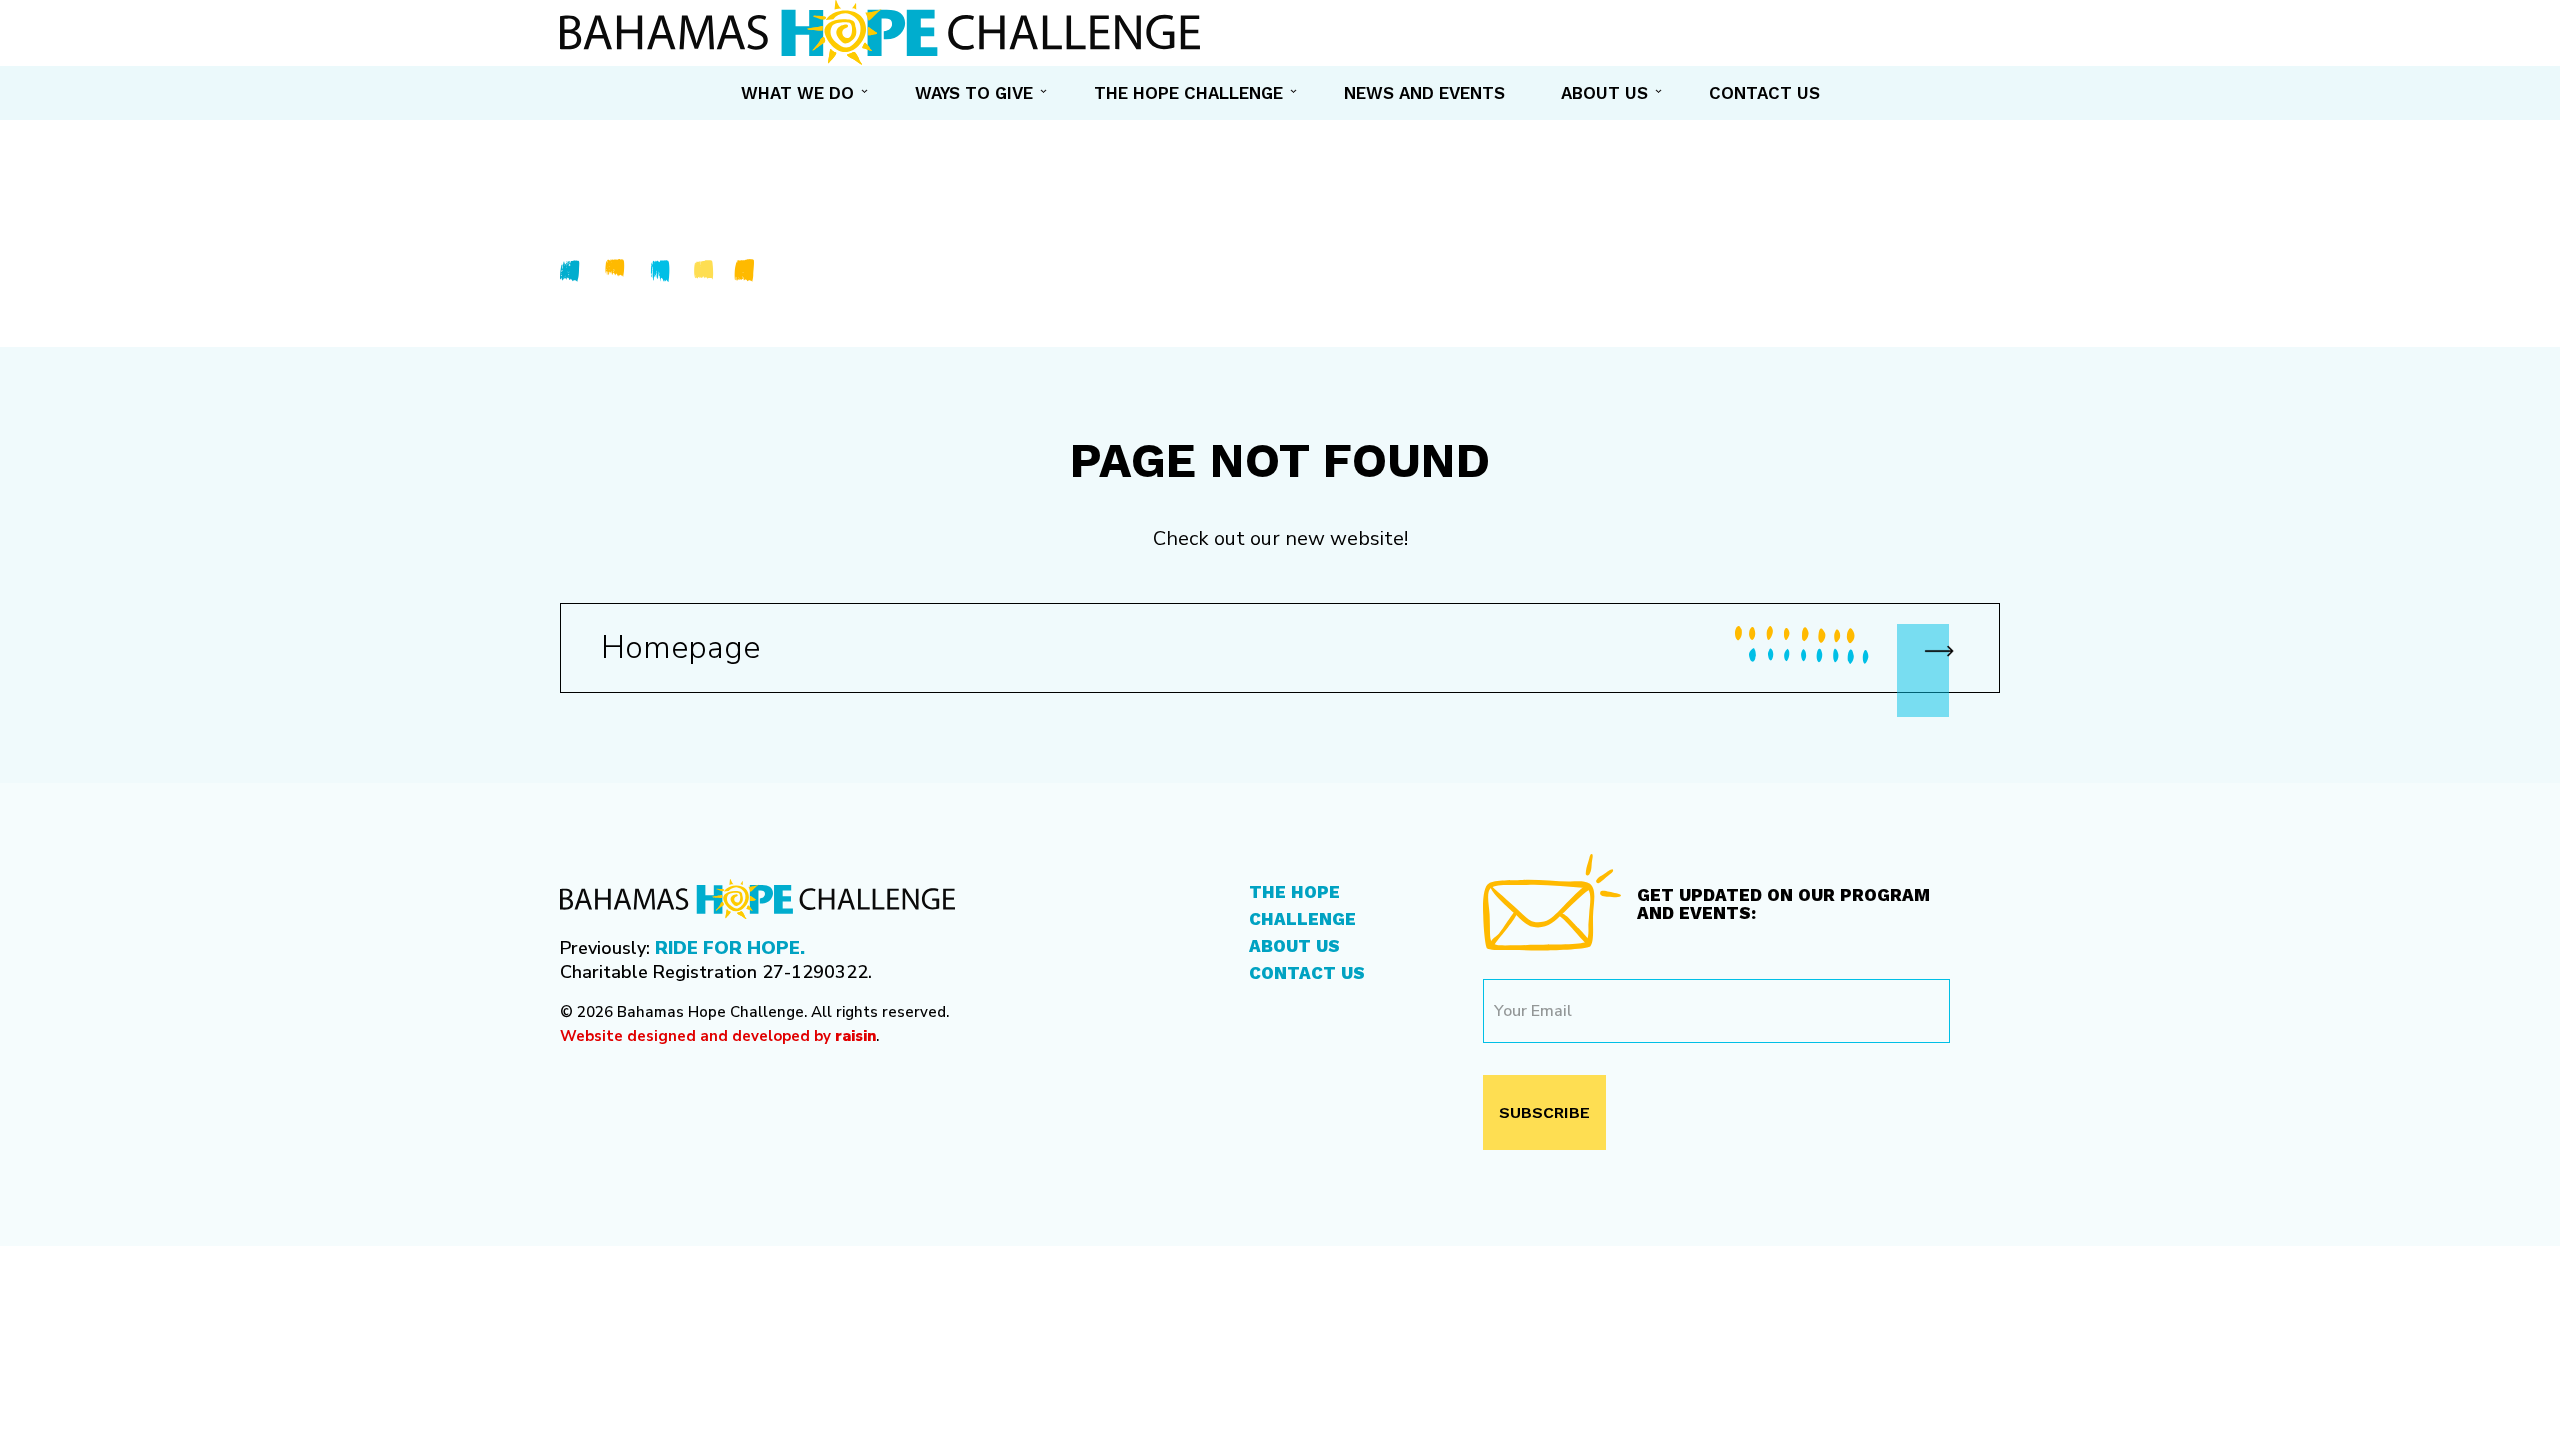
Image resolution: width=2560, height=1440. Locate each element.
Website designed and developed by (718, 1036)
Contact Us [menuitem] (1764, 93)
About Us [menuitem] (1604, 93)
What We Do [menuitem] (797, 93)
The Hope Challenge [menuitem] (1188, 93)
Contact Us (1307, 973)
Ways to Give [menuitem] (974, 93)
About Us (1294, 946)
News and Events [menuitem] (1424, 93)
